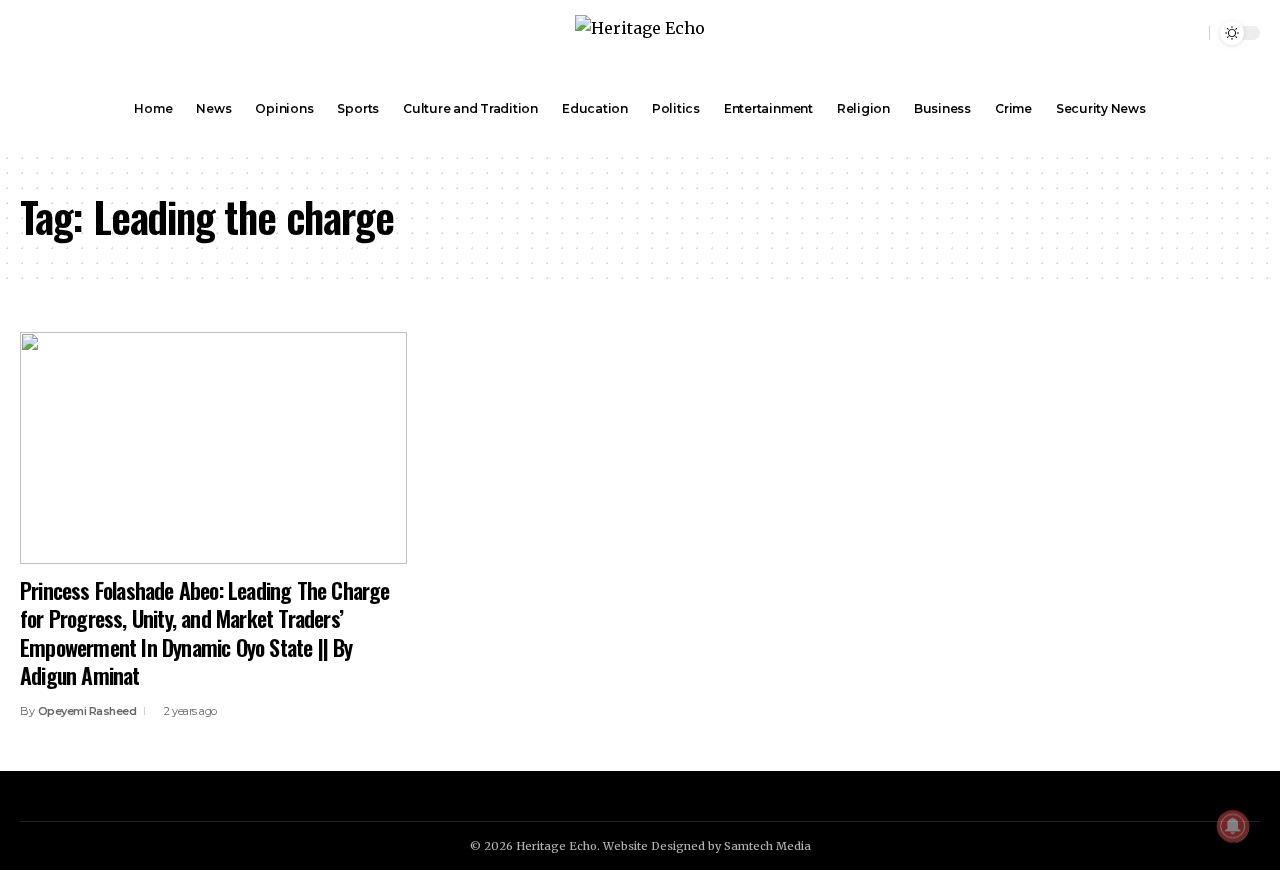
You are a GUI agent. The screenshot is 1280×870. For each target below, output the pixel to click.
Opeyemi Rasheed (87, 711)
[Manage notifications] (1233, 826)
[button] (1191, 33)
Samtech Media (767, 846)
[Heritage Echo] (640, 33)
